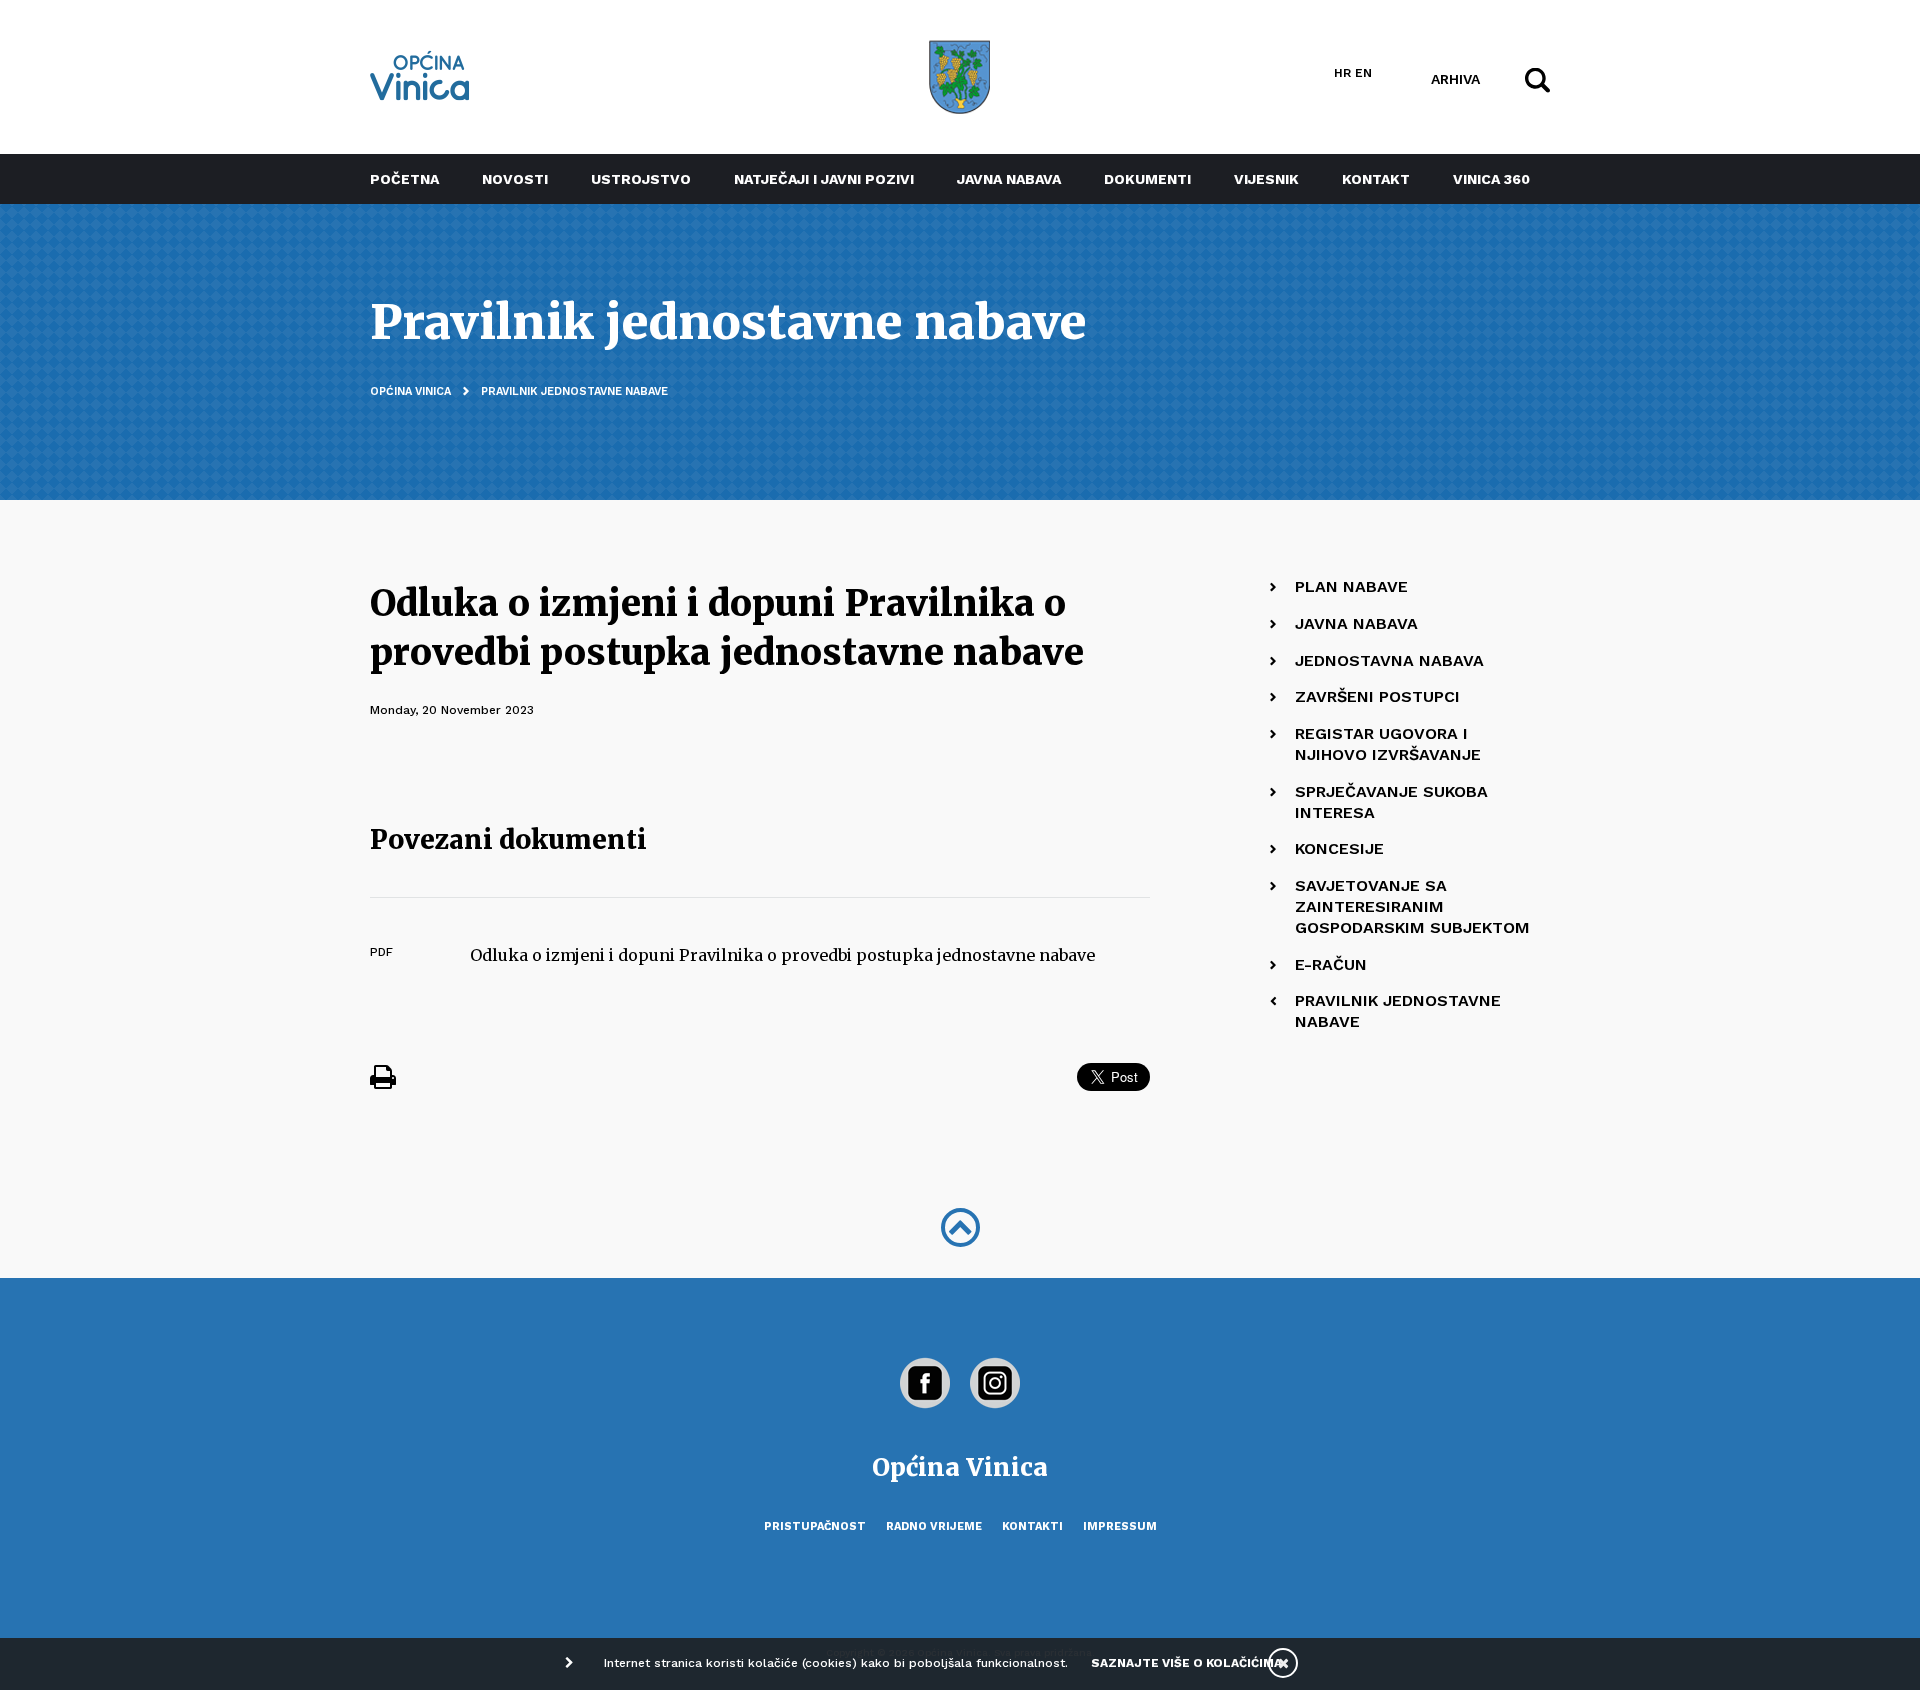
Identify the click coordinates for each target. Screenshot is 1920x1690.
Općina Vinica (410, 391)
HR (1342, 73)
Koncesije (1339, 848)
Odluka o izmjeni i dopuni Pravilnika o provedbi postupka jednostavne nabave (782, 955)
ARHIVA (1455, 78)
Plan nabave (1351, 586)
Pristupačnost (815, 1526)
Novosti (515, 179)
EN (1363, 73)
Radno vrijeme (934, 1526)
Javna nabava (1009, 179)
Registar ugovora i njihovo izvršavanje (1388, 744)
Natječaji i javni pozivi (824, 179)
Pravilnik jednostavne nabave (574, 391)
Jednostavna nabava (1389, 660)
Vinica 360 (1491, 179)
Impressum (1120, 1526)
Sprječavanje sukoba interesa (1391, 802)
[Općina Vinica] (420, 75)
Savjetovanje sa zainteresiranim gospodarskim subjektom (1412, 906)
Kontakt (1376, 179)
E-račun (1331, 964)
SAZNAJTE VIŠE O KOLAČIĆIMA (1186, 1663)
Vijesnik (1266, 179)
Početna (404, 179)
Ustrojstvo (641, 179)
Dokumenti (1147, 179)
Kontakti (1032, 1526)
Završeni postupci (1377, 696)
